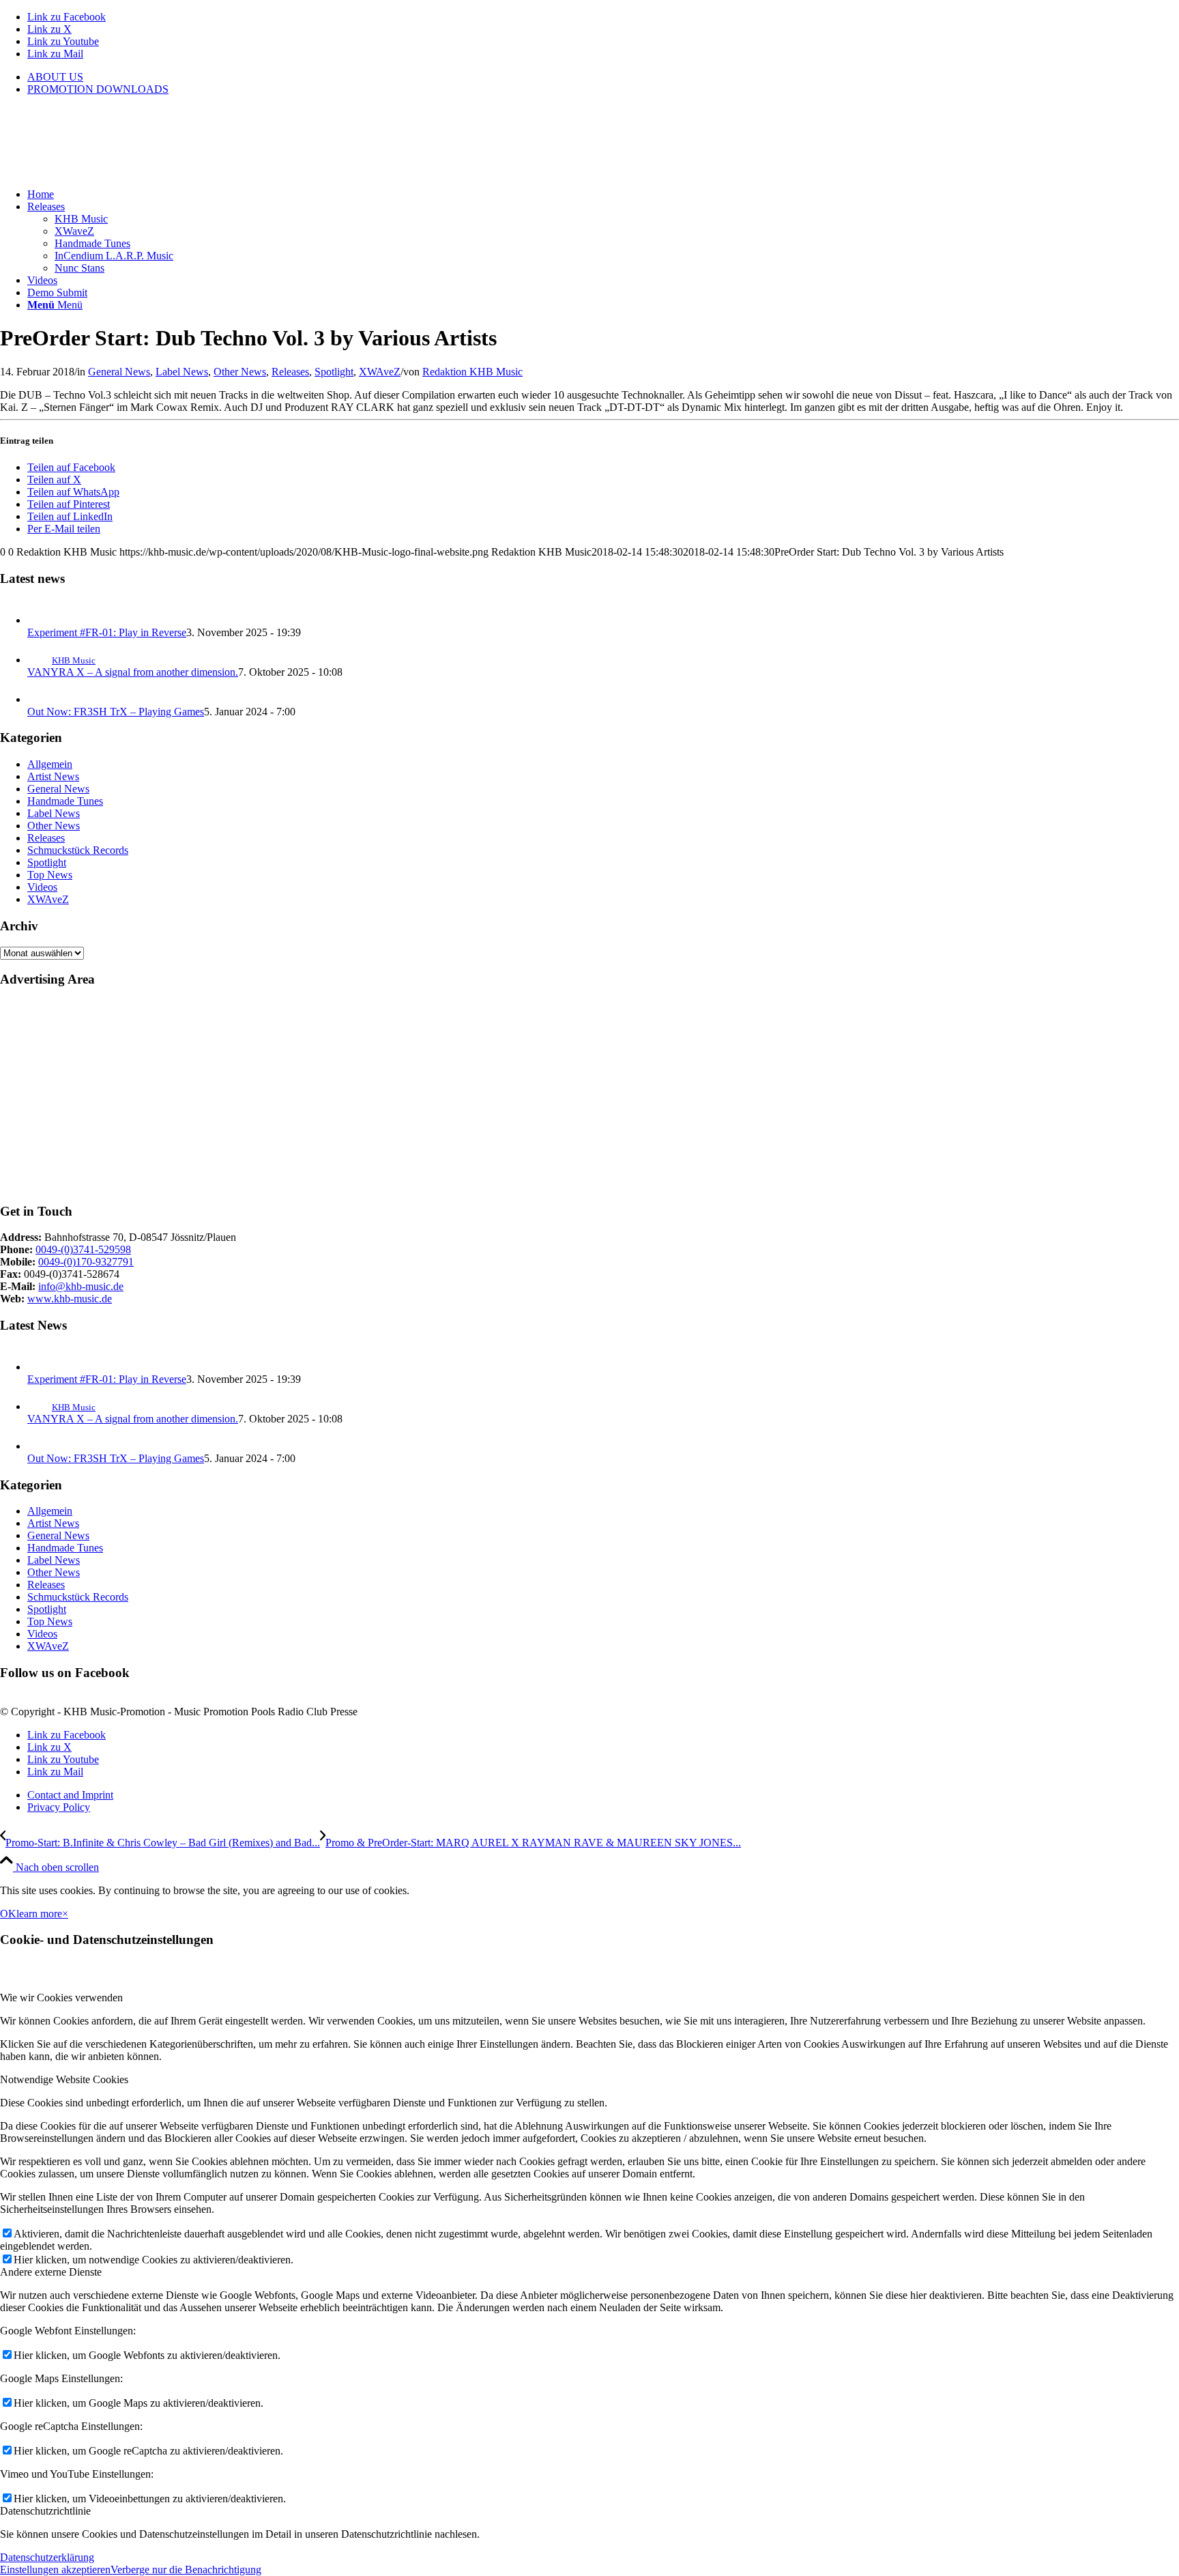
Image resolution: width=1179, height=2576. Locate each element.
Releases (290, 372)
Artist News (53, 776)
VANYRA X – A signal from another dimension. (133, 672)
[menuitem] (603, 77)
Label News (182, 372)
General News (119, 372)
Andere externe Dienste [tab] (51, 2272)
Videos (42, 887)
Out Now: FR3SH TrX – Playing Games (116, 712)
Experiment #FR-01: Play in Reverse (107, 632)
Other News (240, 372)
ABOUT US (55, 77)
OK (8, 1914)
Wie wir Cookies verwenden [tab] (61, 1998)
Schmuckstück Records (78, 850)
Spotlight (334, 372)
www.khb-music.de (70, 1299)
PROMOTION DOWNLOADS (98, 89)
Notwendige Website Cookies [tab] (64, 2079)
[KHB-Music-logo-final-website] (102, 171)
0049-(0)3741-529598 (83, 1249)
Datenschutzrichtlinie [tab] (45, 2511)
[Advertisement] (409, 1096)
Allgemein (50, 764)
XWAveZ (380, 372)
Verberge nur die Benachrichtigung (186, 2570)
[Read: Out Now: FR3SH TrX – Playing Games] (40, 699)
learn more (39, 1914)
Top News (50, 875)
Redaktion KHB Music (472, 372)
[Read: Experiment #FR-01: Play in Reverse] (40, 620)
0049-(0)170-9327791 (86, 1262)
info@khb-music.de (81, 1286)
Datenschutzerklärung (47, 2557)
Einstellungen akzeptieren (55, 2570)
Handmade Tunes (65, 801)
